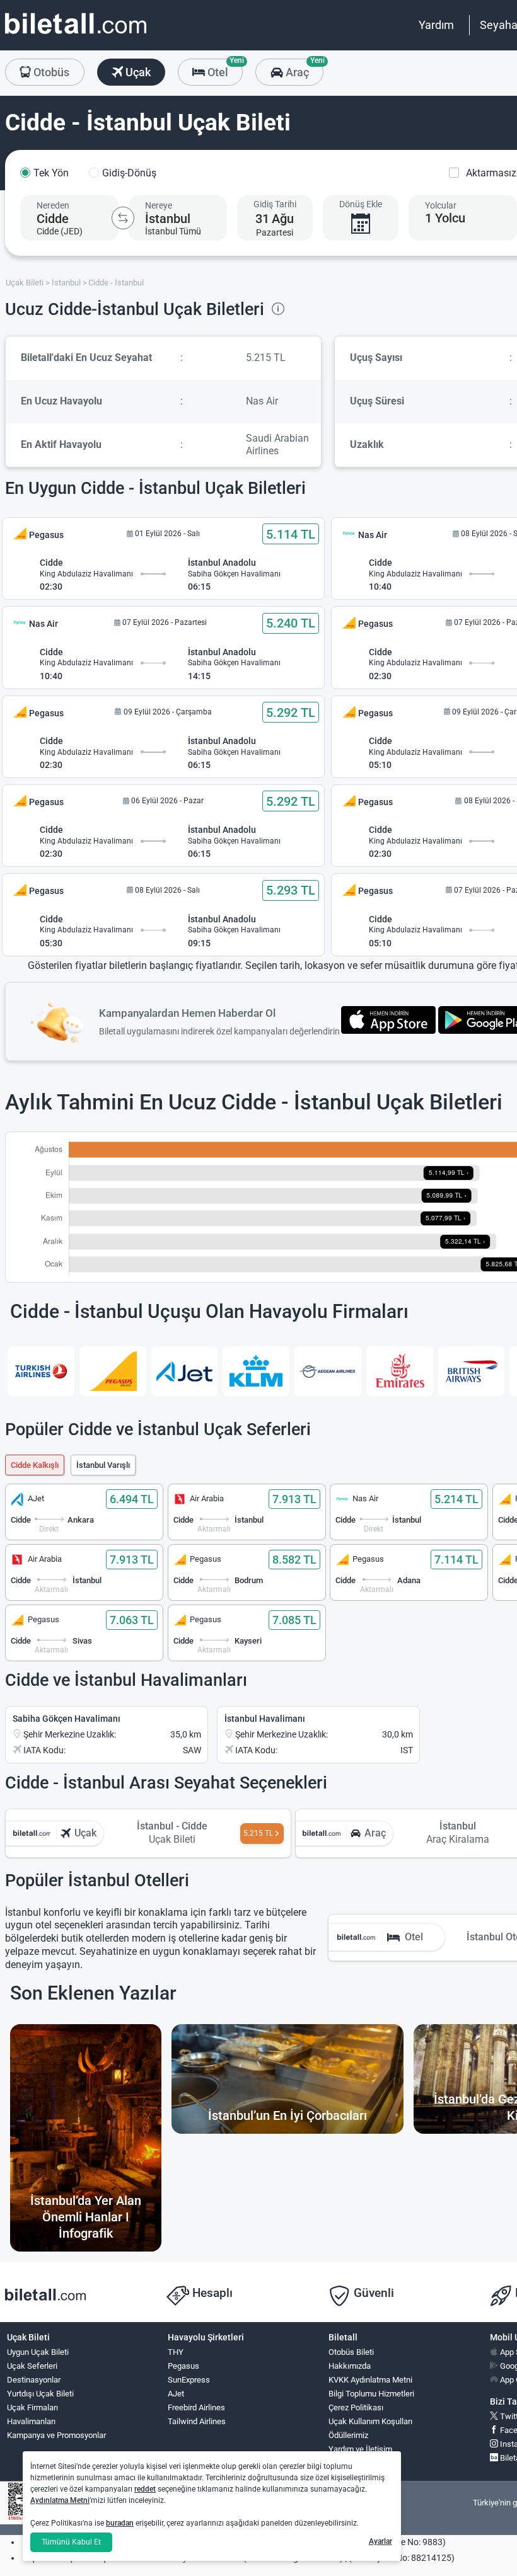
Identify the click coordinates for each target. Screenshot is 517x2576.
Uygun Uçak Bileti (38, 2352)
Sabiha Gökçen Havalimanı (67, 1719)
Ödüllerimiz (348, 2435)
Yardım (436, 25)
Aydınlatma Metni (60, 2500)
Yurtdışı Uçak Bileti (40, 2394)
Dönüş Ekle (361, 204)
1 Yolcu (445, 218)
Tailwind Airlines (197, 2421)
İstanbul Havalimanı (265, 1719)
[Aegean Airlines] (328, 1371)
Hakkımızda (350, 2366)
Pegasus (183, 2366)
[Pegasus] (113, 1371)
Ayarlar (380, 2541)
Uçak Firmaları (32, 2407)
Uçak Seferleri (32, 2366)
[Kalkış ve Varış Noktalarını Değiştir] (123, 218)
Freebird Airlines (196, 2407)
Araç (303, 69)
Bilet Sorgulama (357, 2463)
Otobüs (50, 72)
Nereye (159, 205)
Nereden (53, 205)
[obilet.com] (76, 35)
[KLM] (256, 1371)
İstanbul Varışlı (103, 1465)
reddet (145, 2489)
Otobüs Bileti (351, 2352)
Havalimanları (31, 2421)
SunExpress (189, 2380)
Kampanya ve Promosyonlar (56, 2435)
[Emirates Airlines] (400, 1371)
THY (176, 2352)
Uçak (137, 72)
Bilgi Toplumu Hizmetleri (371, 2394)
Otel (224, 69)
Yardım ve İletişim (360, 2449)
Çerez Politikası (356, 2407)
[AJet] (185, 1371)
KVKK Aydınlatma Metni (370, 2380)
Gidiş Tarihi (275, 204)
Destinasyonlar (34, 2380)
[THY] (41, 1371)
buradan (120, 2523)
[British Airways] (472, 1371)
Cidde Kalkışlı (35, 1465)
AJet (176, 2394)
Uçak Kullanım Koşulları (370, 2421)
